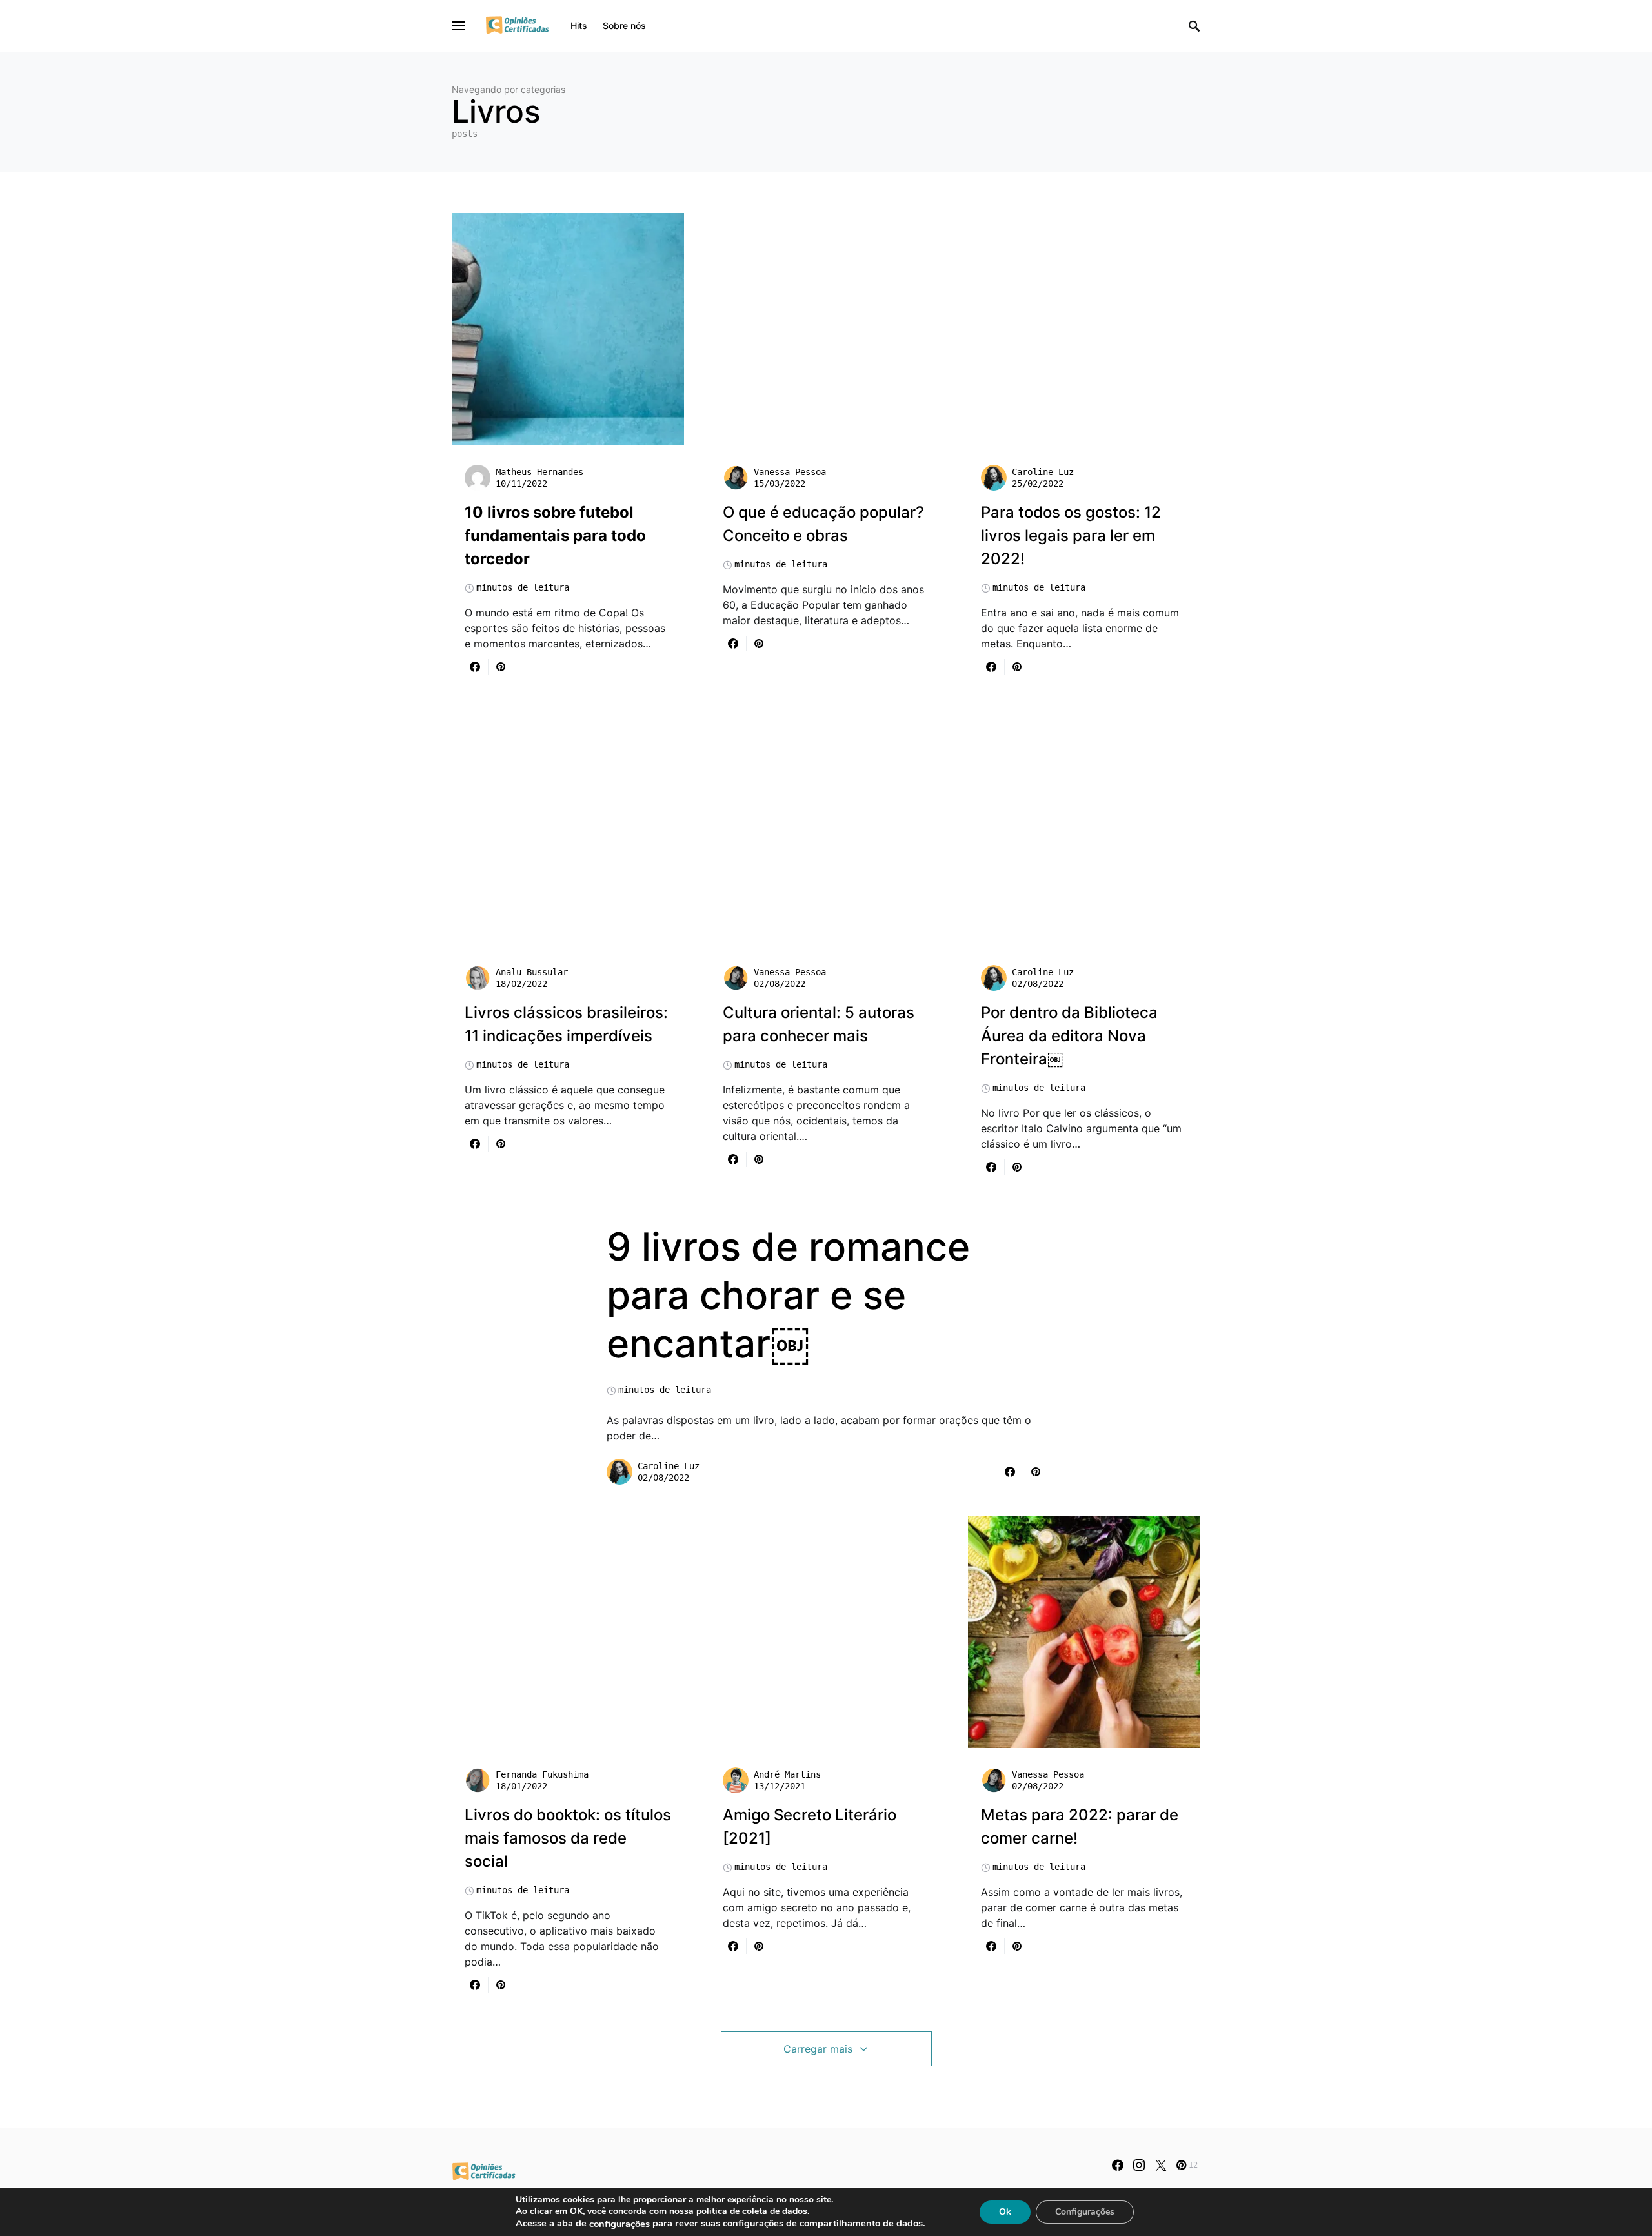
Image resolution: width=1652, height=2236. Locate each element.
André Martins (787, 1774)
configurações (619, 2224)
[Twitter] (1161, 2165)
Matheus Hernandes (539, 472)
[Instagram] (1139, 2165)
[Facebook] (1118, 2165)
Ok (1005, 2211)
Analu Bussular (532, 972)
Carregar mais (818, 2049)
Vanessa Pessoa (790, 472)
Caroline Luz (1043, 472)
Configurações (1085, 2211)
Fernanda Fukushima (542, 1774)
